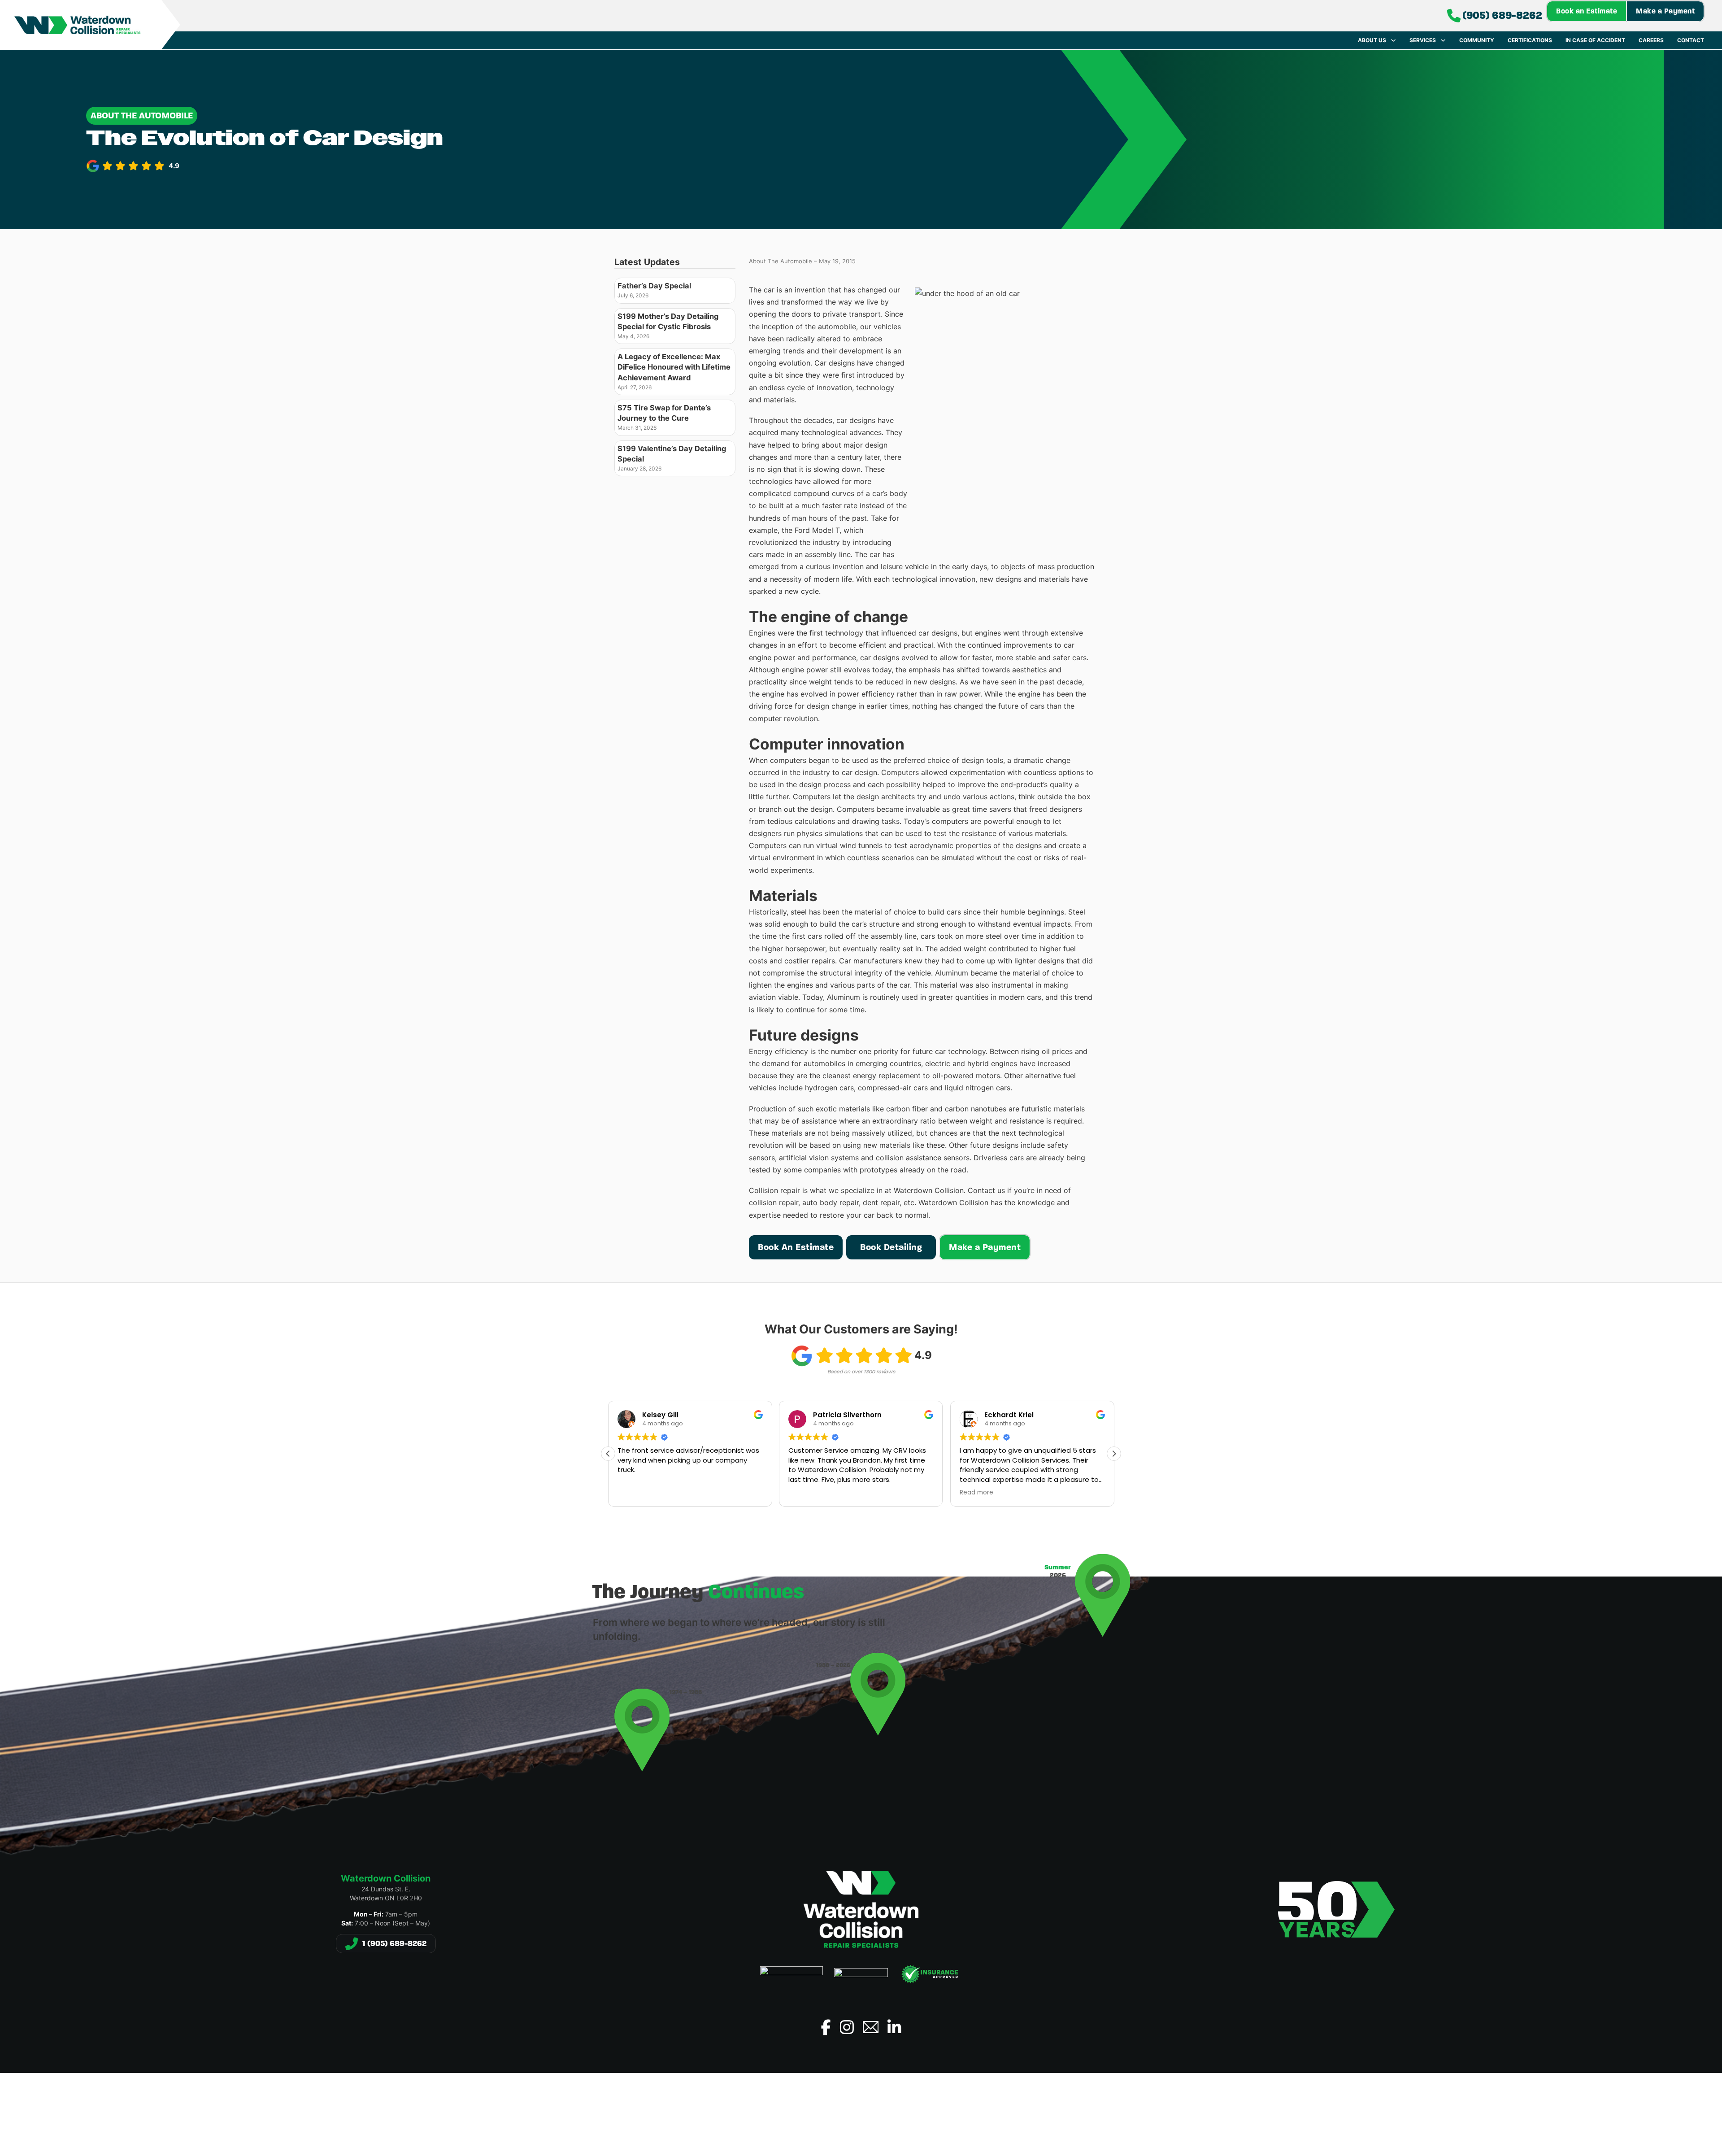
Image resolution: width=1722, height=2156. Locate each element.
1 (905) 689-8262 (394, 1943)
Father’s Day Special (654, 286)
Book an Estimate (1587, 11)
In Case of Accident (1595, 40)
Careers (1651, 40)
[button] (1114, 1454)
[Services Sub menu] (1443, 40)
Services (1423, 40)
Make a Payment (1665, 11)
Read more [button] (805, 1493)
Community (1477, 40)
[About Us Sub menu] (1393, 40)
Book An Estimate (796, 1247)
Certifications (1530, 40)
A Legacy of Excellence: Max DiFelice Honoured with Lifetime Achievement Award (674, 367)
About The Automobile (142, 115)
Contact (1691, 40)
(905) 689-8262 (1502, 15)
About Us (1372, 40)
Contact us (986, 1190)
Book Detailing (891, 1247)
